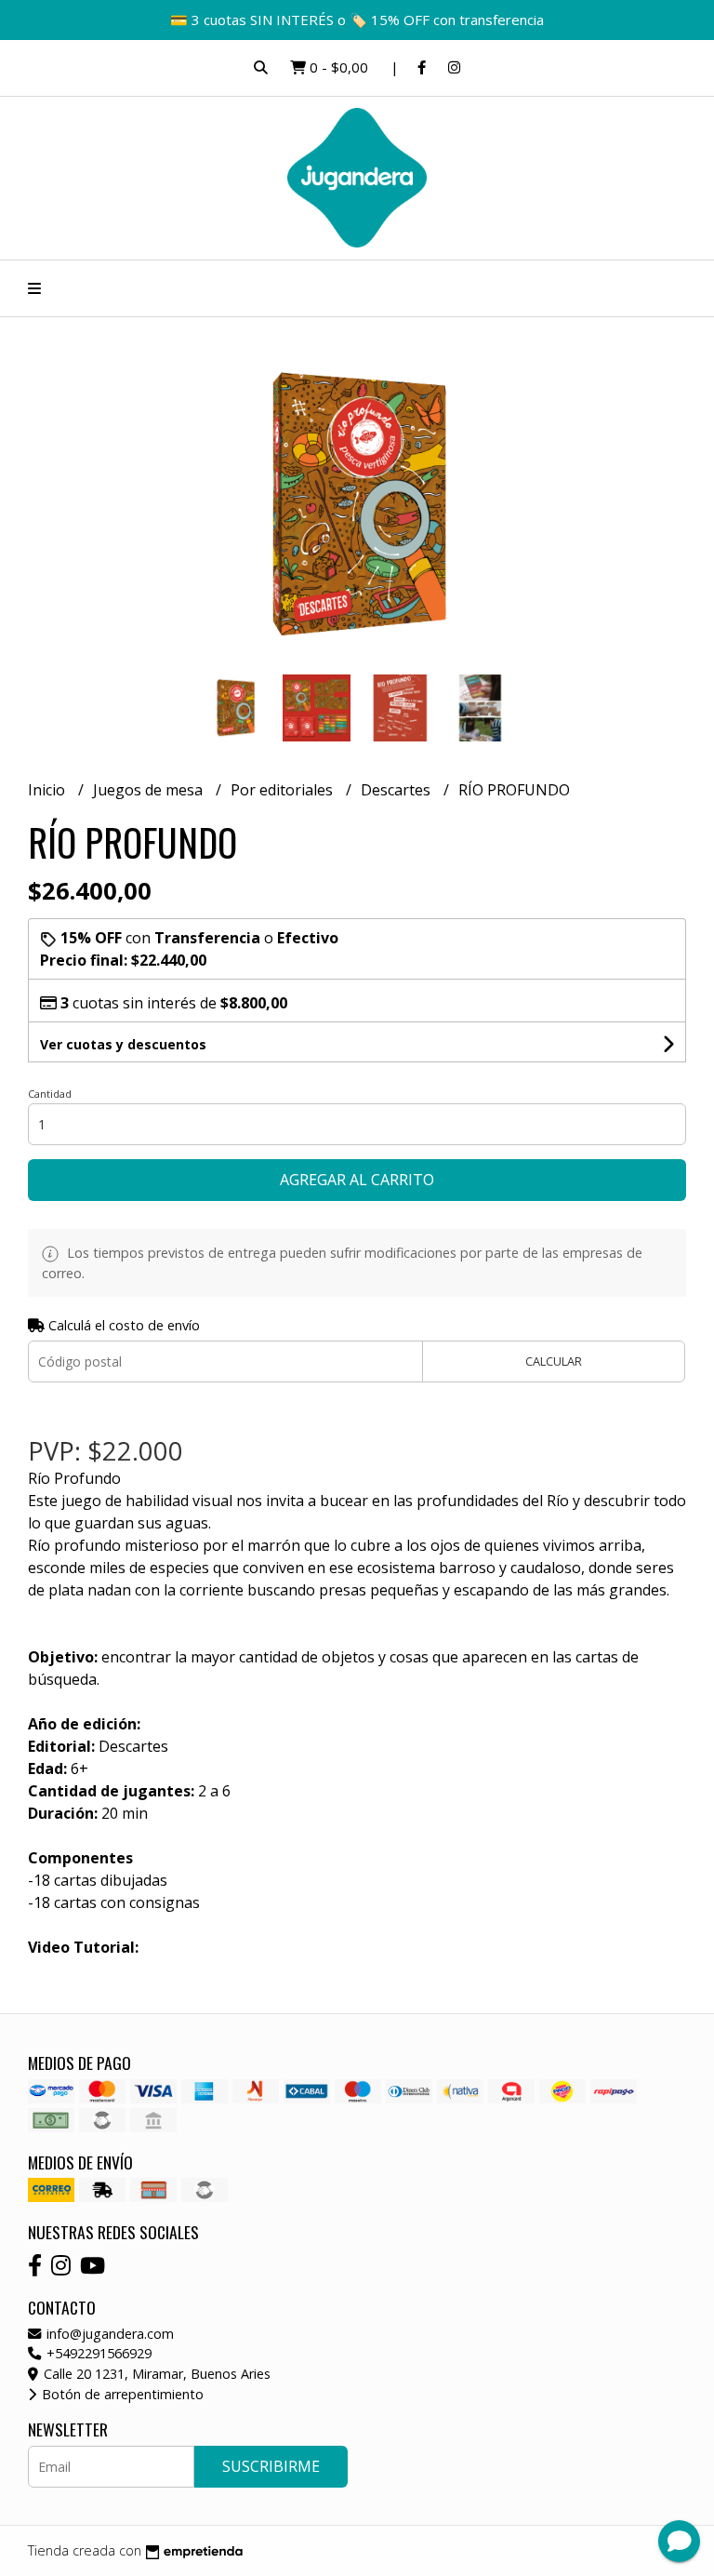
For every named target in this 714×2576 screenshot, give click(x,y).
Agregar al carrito (357, 1180)
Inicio (48, 790)
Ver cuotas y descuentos (123, 1044)
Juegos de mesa (150, 790)
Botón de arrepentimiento (121, 2394)
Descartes (397, 790)
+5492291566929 (97, 2353)
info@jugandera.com (108, 2334)
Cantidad (50, 1094)
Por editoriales (284, 790)
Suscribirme (271, 2466)
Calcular (554, 1361)
